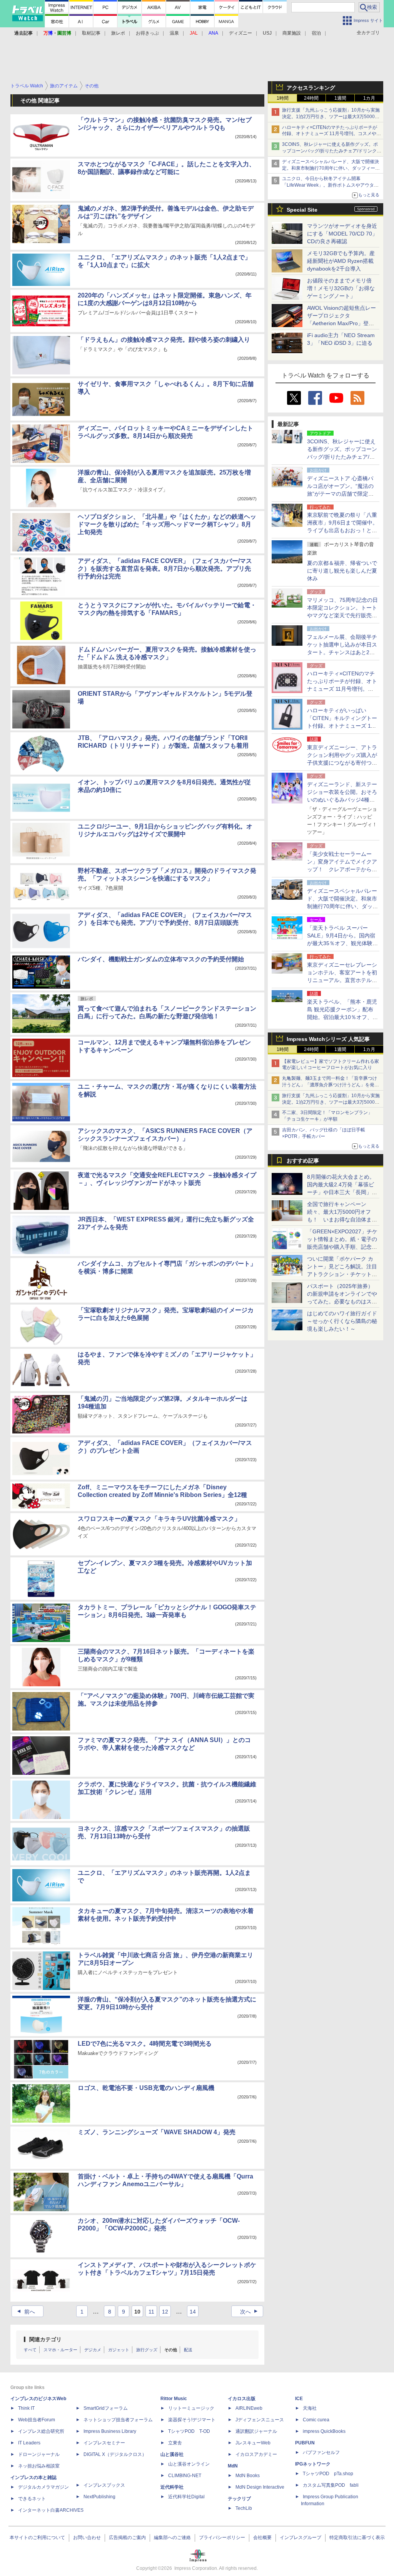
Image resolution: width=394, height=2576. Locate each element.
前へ (25, 2312)
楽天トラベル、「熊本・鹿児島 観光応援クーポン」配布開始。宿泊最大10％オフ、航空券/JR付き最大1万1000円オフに (342, 1017)
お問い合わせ (87, 2538)
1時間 (283, 98)
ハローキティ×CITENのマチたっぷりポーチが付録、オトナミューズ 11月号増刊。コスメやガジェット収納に (331, 134)
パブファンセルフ (321, 2452)
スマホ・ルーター (60, 2350)
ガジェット (119, 2350)
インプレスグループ (301, 2538)
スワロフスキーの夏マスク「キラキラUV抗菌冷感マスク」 (159, 1519)
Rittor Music (174, 2399)
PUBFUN (305, 2443)
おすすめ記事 (303, 1161)
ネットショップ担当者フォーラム (118, 2420)
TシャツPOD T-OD (189, 2431)
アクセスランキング (311, 88)
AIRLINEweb (249, 2408)
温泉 (174, 33)
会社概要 (262, 2538)
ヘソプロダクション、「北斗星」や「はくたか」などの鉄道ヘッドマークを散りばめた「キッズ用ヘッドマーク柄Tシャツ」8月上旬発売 (167, 524)
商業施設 (292, 33)
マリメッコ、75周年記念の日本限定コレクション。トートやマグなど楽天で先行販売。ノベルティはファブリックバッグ (342, 615)
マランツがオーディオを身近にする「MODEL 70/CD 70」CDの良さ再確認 (342, 234)
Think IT (26, 2408)
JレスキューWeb (253, 2443)
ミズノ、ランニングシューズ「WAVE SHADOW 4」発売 (157, 2132)
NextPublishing (99, 2497)
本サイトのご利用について (37, 2538)
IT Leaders (29, 2443)
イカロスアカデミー (256, 2454)
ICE (299, 2399)
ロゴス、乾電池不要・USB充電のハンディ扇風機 (146, 2088)
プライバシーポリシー (222, 2538)
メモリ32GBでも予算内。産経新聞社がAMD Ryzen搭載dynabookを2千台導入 (341, 261)
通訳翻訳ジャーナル (256, 2431)
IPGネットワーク (313, 2464)
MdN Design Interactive (260, 2487)
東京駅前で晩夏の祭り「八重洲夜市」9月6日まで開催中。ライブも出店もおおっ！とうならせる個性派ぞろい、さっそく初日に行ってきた (342, 530)
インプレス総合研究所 (41, 2431)
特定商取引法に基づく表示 (357, 2538)
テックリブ (239, 2499)
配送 (188, 2350)
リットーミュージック (191, 2408)
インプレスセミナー (104, 2443)
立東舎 (175, 2443)
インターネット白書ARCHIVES (51, 2510)
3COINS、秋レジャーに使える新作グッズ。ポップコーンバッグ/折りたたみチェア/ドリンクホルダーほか (332, 151)
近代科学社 (172, 2487)
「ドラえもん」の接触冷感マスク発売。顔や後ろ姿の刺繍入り (164, 340)
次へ (250, 2312)
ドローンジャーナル (39, 2454)
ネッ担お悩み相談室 (39, 2466)
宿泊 (316, 33)
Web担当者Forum (37, 2420)
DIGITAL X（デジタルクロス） (115, 2454)
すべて (30, 2350)
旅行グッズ (147, 2350)
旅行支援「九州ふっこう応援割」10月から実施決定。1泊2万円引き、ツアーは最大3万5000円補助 (331, 117)
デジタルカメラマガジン (43, 2487)
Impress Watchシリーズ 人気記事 (328, 1039)
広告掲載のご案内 (127, 2538)
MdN (233, 2466)
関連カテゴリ (45, 2339)
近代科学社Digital (186, 2497)
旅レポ (118, 33)
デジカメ (93, 2350)
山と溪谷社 (172, 2454)
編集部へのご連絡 (172, 2538)
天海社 (310, 2408)
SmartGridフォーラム (106, 2408)
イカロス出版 (242, 2399)
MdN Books (248, 2476)
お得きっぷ (147, 33)
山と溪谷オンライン (189, 2464)
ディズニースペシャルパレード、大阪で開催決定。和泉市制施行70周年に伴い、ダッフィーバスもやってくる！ (331, 168)
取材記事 (91, 33)
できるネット (32, 2499)
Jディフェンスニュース (260, 2420)
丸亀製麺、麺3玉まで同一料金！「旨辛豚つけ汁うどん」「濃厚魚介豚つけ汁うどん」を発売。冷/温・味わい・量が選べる (330, 1085)
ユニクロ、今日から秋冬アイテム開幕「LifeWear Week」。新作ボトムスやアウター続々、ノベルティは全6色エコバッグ (330, 185)
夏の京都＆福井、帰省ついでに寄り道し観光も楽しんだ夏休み (342, 571)
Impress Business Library (110, 2431)
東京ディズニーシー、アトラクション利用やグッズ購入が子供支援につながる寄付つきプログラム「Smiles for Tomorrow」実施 (342, 763)
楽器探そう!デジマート (192, 2420)
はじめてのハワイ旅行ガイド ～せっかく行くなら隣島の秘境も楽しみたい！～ (342, 1321)
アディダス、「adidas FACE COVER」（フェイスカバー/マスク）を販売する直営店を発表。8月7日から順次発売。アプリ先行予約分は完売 (165, 569)
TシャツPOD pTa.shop (328, 2474)
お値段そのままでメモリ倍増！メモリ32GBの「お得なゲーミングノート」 (341, 288)
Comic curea (316, 2420)
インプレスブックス (104, 2485)
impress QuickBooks (324, 2431)
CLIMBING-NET (185, 2476)
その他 (171, 2350)
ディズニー (240, 33)
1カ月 (369, 98)
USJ (267, 33)
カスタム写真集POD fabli (331, 2485)
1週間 (340, 98)
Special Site (302, 210)
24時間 (311, 98)
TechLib (244, 2508)
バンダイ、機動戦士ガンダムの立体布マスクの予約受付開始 (161, 959)
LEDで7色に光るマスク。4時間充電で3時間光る (145, 2044)
